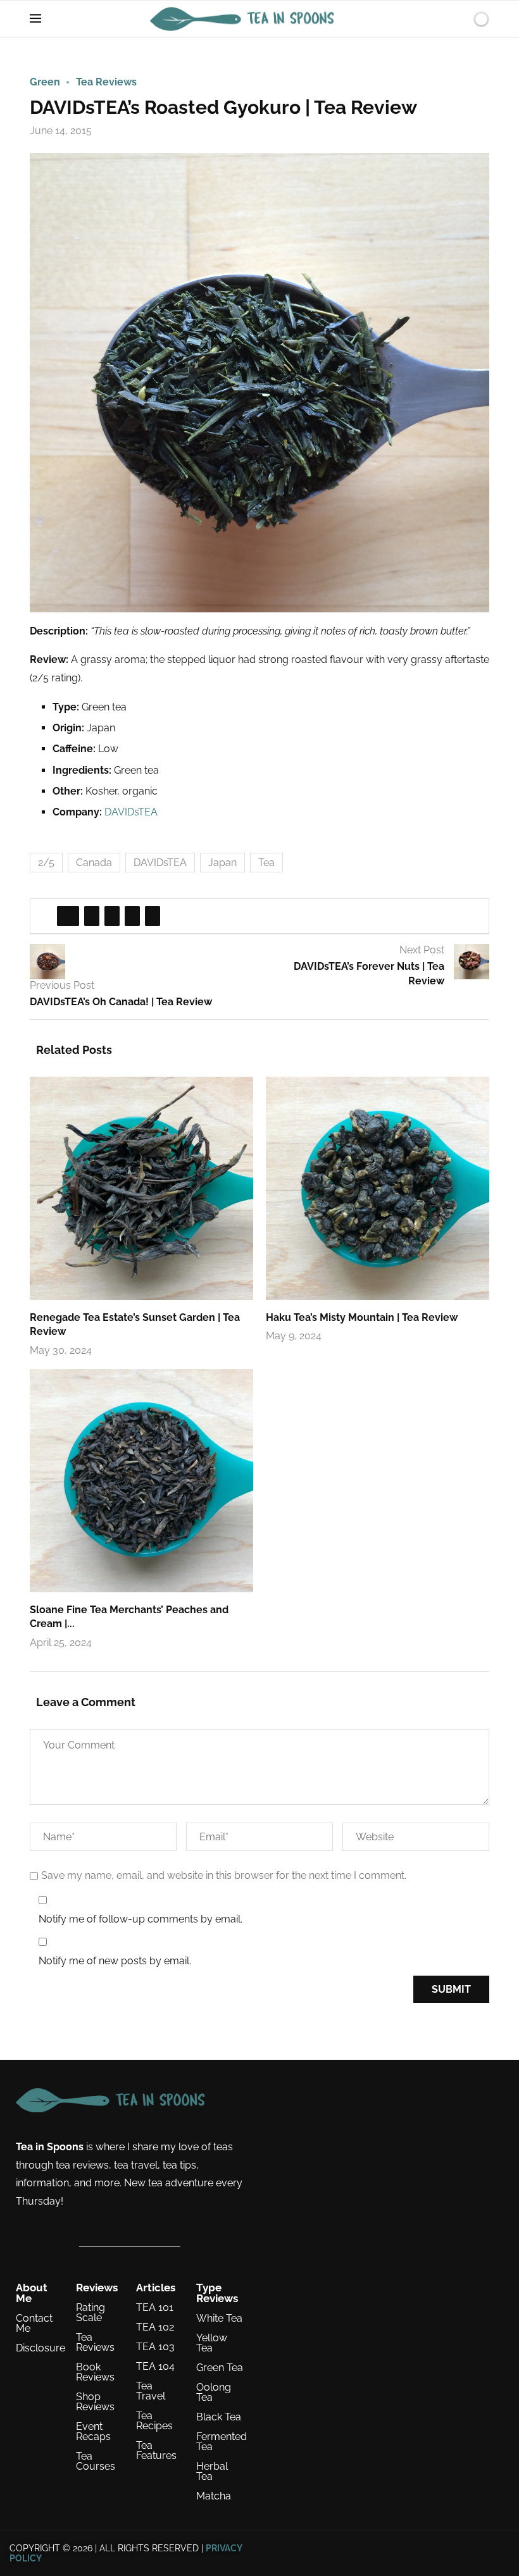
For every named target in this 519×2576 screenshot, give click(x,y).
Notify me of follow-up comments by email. (141, 1919)
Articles (156, 2288)
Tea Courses (96, 2461)
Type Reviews (217, 2293)
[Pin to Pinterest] (112, 916)
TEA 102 (155, 2327)
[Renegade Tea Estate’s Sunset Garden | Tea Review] (141, 1188)
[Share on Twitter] (92, 916)
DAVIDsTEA (131, 812)
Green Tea (220, 2368)
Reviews (97, 2288)
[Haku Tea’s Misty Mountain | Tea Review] (378, 1188)
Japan (222, 863)
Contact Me (34, 2324)
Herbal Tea (212, 2472)
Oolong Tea (214, 2393)
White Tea (219, 2319)
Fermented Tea (222, 2442)
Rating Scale (91, 2313)
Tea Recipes (154, 2421)
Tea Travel (151, 2391)
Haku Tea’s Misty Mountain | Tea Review (362, 1317)
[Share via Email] (153, 916)
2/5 (46, 863)
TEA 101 (155, 2308)
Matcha (214, 2496)
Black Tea (219, 2417)
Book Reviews (95, 2372)
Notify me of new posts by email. (115, 1961)
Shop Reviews (95, 2402)
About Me (32, 2293)
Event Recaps (93, 2432)
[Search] (460, 19)
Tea (266, 863)
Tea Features (156, 2451)
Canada (94, 863)
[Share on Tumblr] (132, 916)
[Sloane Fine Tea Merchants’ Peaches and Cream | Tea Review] (141, 1481)
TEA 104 (155, 2367)
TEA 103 (155, 2347)
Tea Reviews (95, 2343)
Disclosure (41, 2348)
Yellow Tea (212, 2343)
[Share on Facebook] (68, 916)
